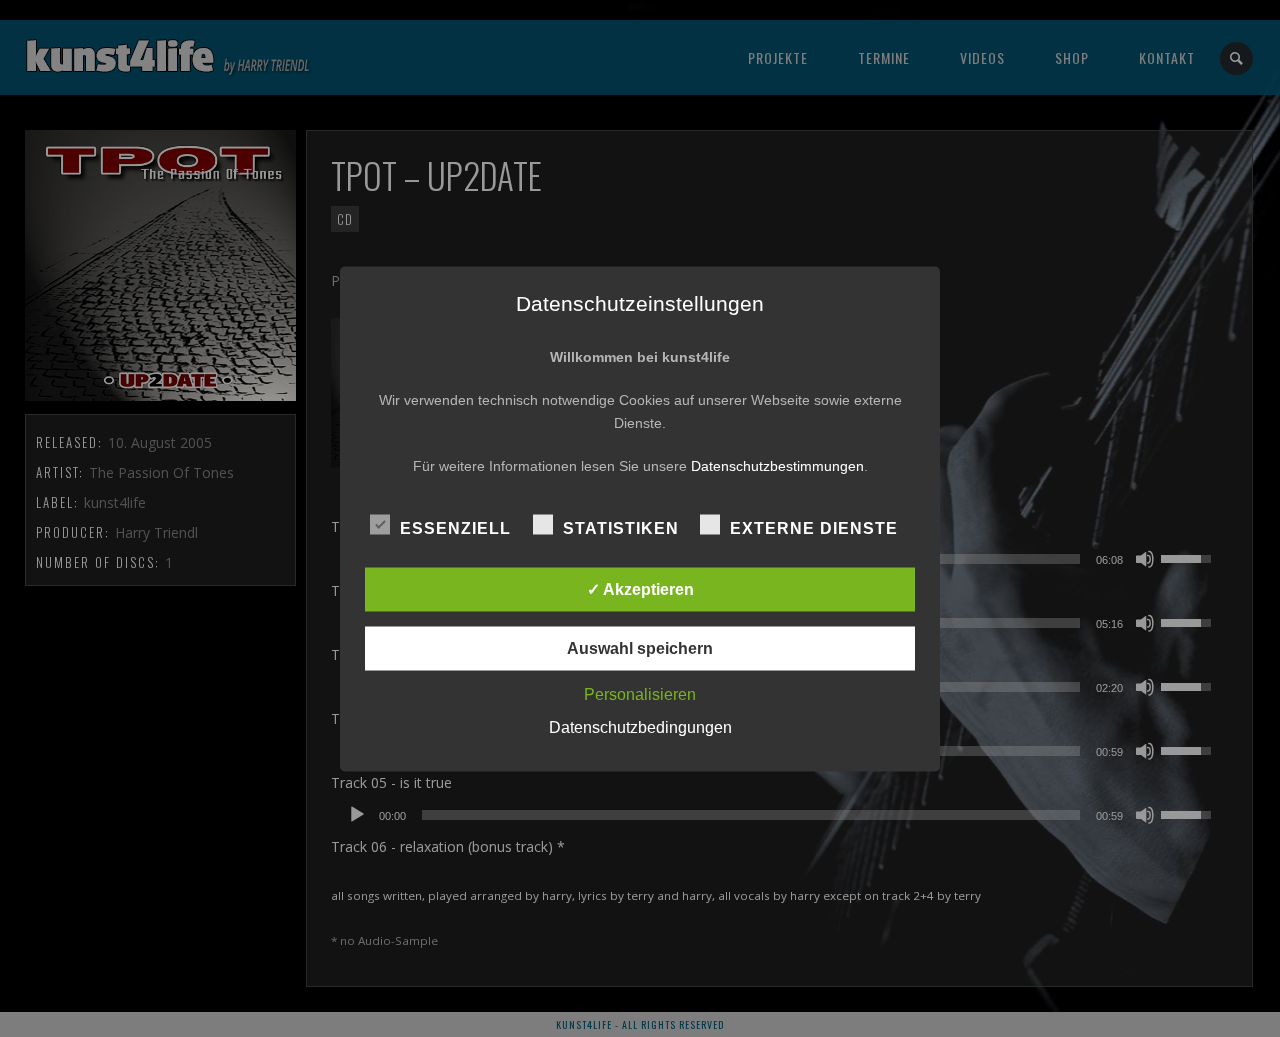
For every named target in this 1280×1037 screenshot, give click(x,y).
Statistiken (621, 527)
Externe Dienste (814, 527)
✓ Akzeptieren (640, 588)
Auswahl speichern (640, 647)
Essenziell (455, 527)
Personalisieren (640, 693)
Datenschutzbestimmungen (777, 465)
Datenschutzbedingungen (640, 726)
